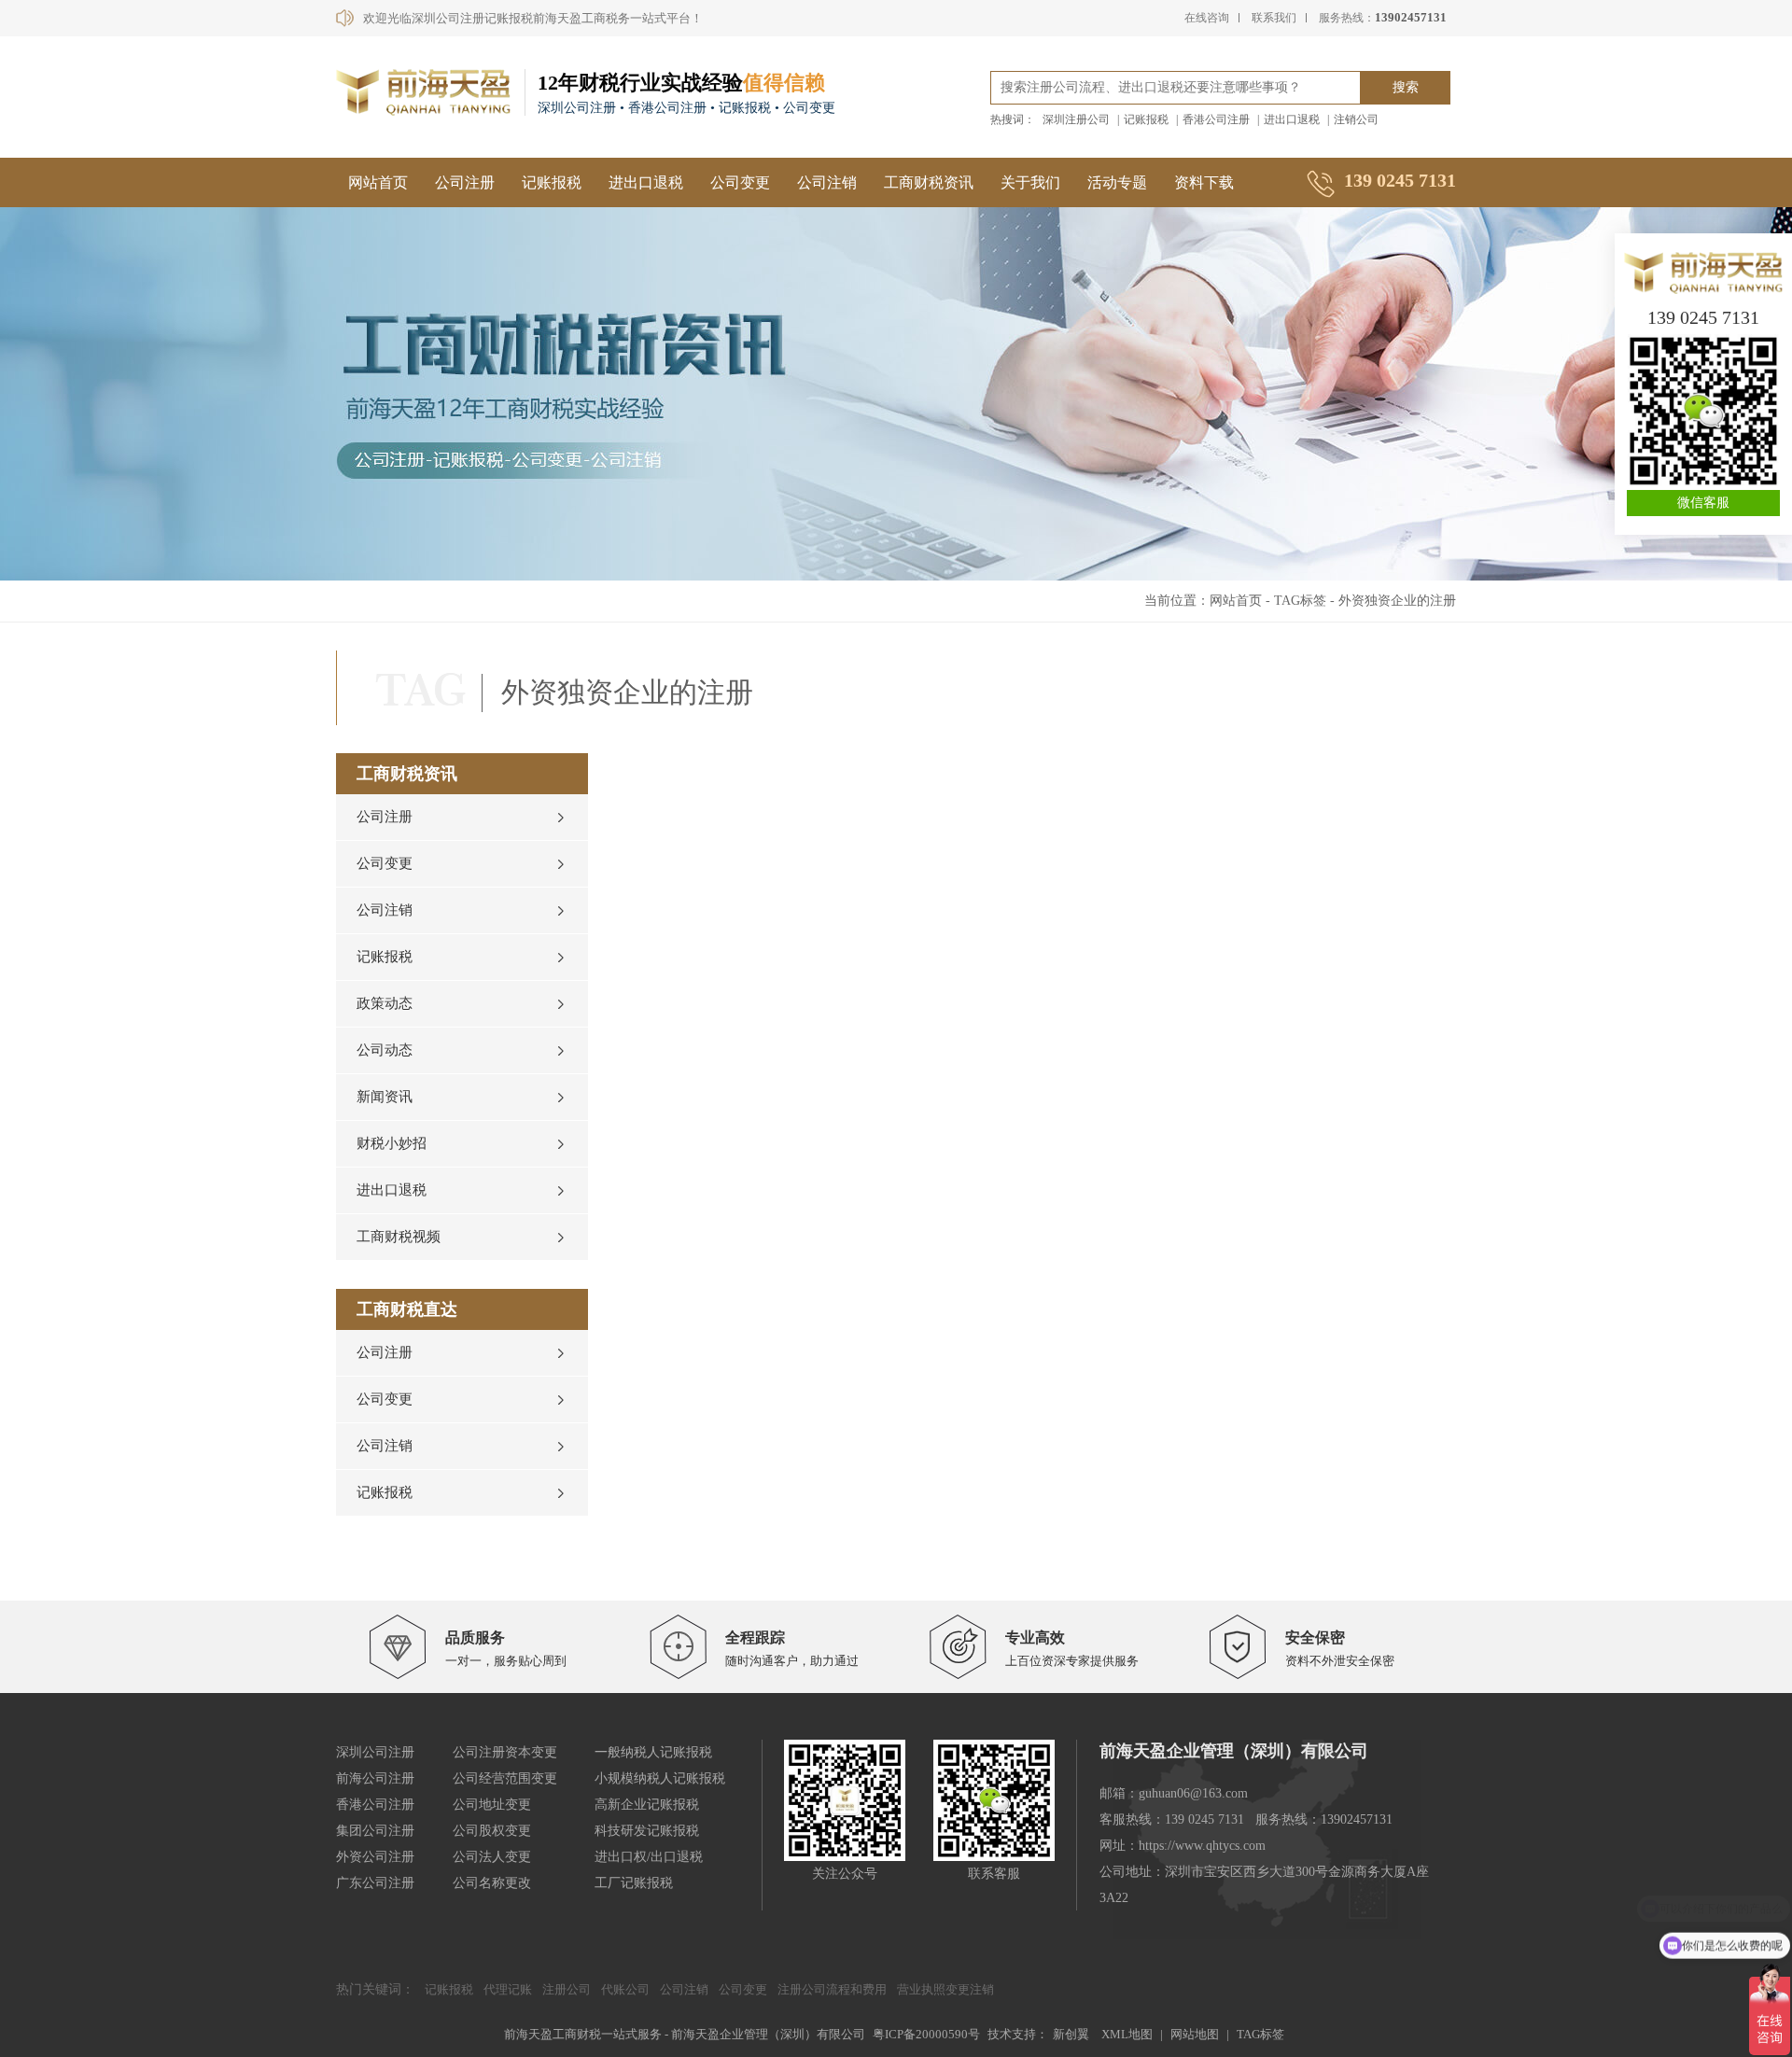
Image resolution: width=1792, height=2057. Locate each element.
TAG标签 (1300, 601)
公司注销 (827, 182)
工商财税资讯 (929, 182)
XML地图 (1127, 2034)
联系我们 (1274, 18)
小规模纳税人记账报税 (660, 1778)
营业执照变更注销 (945, 1989)
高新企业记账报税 (647, 1805)
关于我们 (1030, 182)
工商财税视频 (399, 1237)
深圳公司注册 (375, 1752)
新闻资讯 (385, 1097)
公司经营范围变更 (505, 1778)
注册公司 (567, 1989)
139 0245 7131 (1703, 317)
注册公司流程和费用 (832, 1989)
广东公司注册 (375, 1883)
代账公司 (625, 1989)
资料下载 (1204, 182)
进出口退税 (1292, 119)
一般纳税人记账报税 (653, 1752)
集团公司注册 (375, 1831)
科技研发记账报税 (647, 1831)
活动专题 (1117, 182)
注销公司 (1356, 119)
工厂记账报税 (634, 1883)
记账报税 (1146, 119)
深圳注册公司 (1076, 119)
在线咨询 (1207, 18)
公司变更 (740, 182)
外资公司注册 (375, 1857)
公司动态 (385, 1050)
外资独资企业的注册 (1397, 601)
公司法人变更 (492, 1857)
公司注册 (465, 182)
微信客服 (1703, 503)
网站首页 (378, 182)
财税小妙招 (392, 1143)
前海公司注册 (375, 1778)
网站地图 (1195, 2034)
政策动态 (385, 1003)
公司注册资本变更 (505, 1752)
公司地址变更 (492, 1805)
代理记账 (508, 1989)
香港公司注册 (1216, 119)
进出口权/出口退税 (649, 1857)
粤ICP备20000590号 (926, 2034)
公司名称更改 (492, 1883)
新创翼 (1071, 2034)
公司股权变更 (492, 1831)
